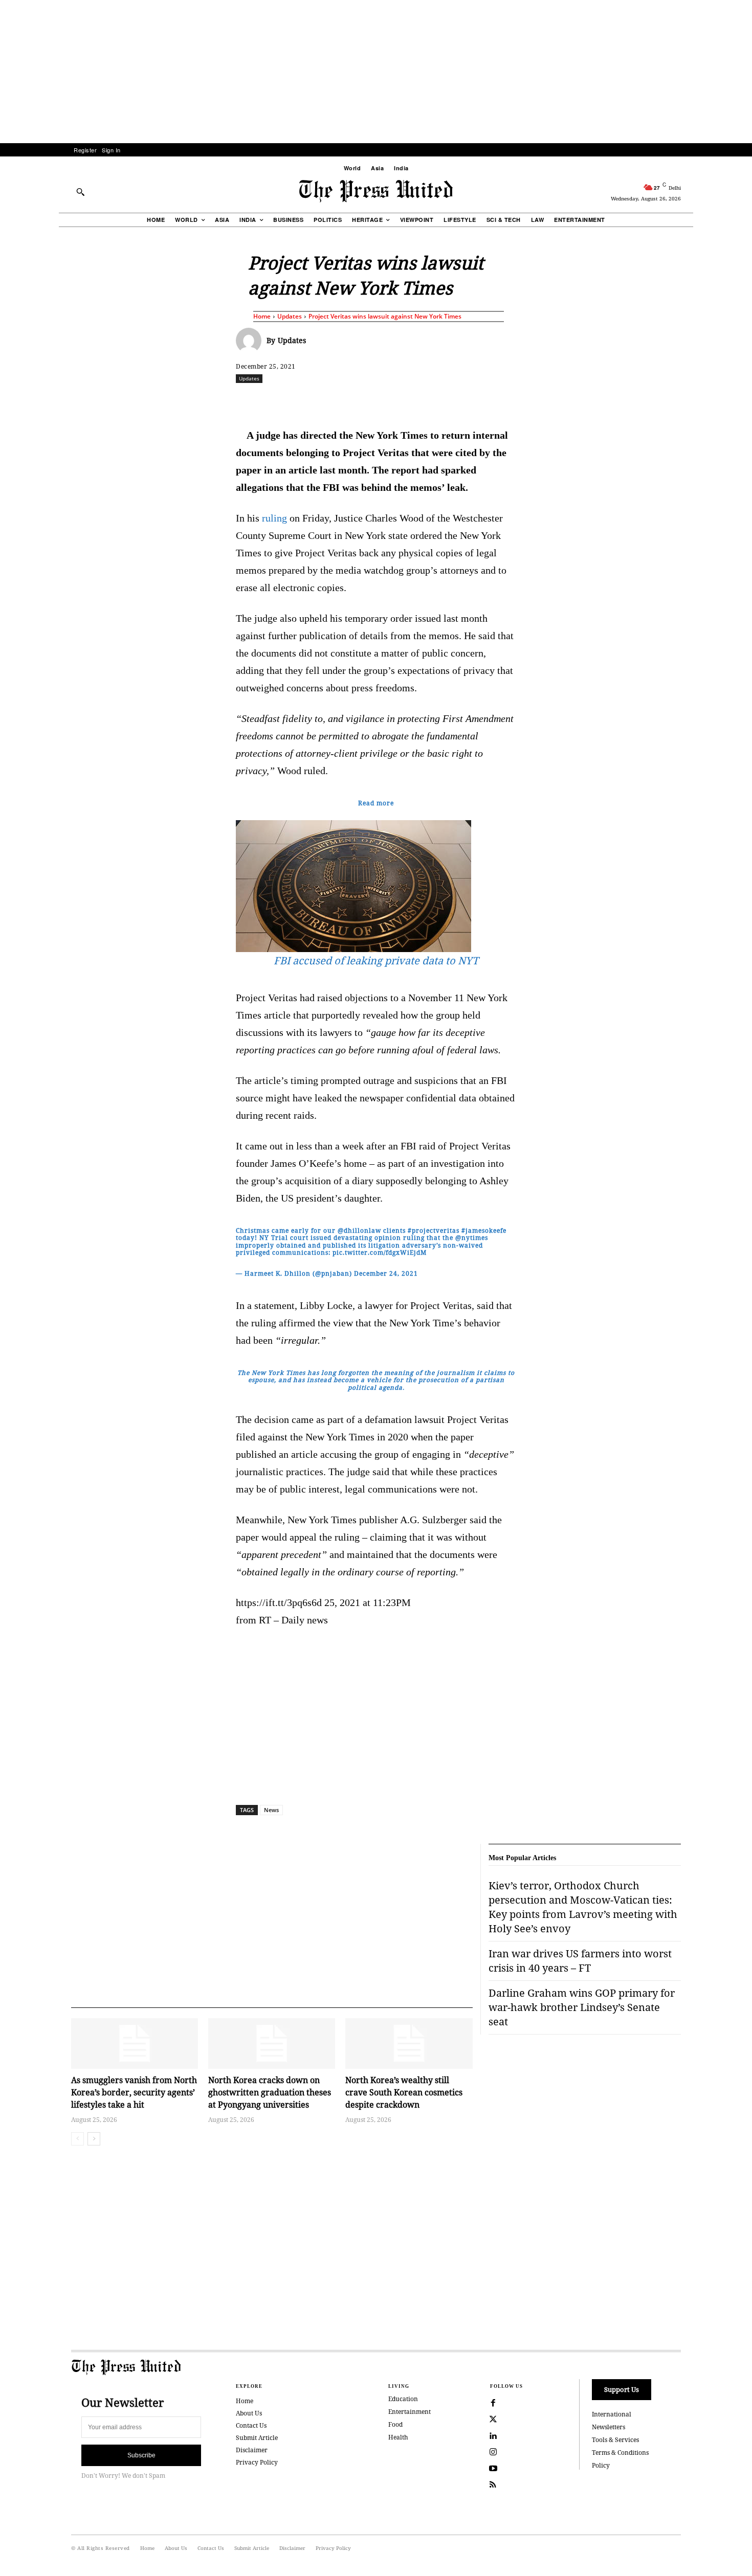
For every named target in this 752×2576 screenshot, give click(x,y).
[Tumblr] (473, 401)
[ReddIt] (355, 401)
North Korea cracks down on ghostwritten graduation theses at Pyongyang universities (270, 2092)
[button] (80, 192)
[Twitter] (493, 2420)
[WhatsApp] (379, 401)
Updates (290, 316)
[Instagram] (493, 2452)
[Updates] (251, 341)
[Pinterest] (426, 401)
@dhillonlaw (359, 1230)
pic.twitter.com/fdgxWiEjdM (380, 1252)
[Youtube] (493, 2469)
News (271, 1810)
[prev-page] (78, 2139)
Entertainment (410, 2412)
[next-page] (94, 2139)
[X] (331, 401)
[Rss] (493, 2485)
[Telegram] (496, 401)
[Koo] (684, 401)
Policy (601, 2465)
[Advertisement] (376, 72)
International (612, 2414)
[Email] (449, 401)
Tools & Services (615, 2440)
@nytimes (472, 1238)
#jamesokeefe (484, 1230)
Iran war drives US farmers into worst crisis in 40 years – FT (580, 1961)
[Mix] (520, 401)
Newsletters (609, 2427)
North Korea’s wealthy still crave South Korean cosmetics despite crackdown (404, 2092)
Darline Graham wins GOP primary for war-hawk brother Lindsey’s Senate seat (582, 2007)
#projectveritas (434, 1230)
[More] (709, 401)
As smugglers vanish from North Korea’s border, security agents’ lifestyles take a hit (134, 2092)
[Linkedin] (402, 401)
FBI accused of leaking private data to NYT (376, 961)
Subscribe (141, 2455)
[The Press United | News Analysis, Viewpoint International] (376, 191)
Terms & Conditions (620, 2453)
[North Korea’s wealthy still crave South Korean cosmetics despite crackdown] (409, 2043)
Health (398, 2437)
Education (403, 2399)
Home (262, 316)
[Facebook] (308, 401)
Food (395, 2424)
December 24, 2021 (386, 1273)
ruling (274, 518)
